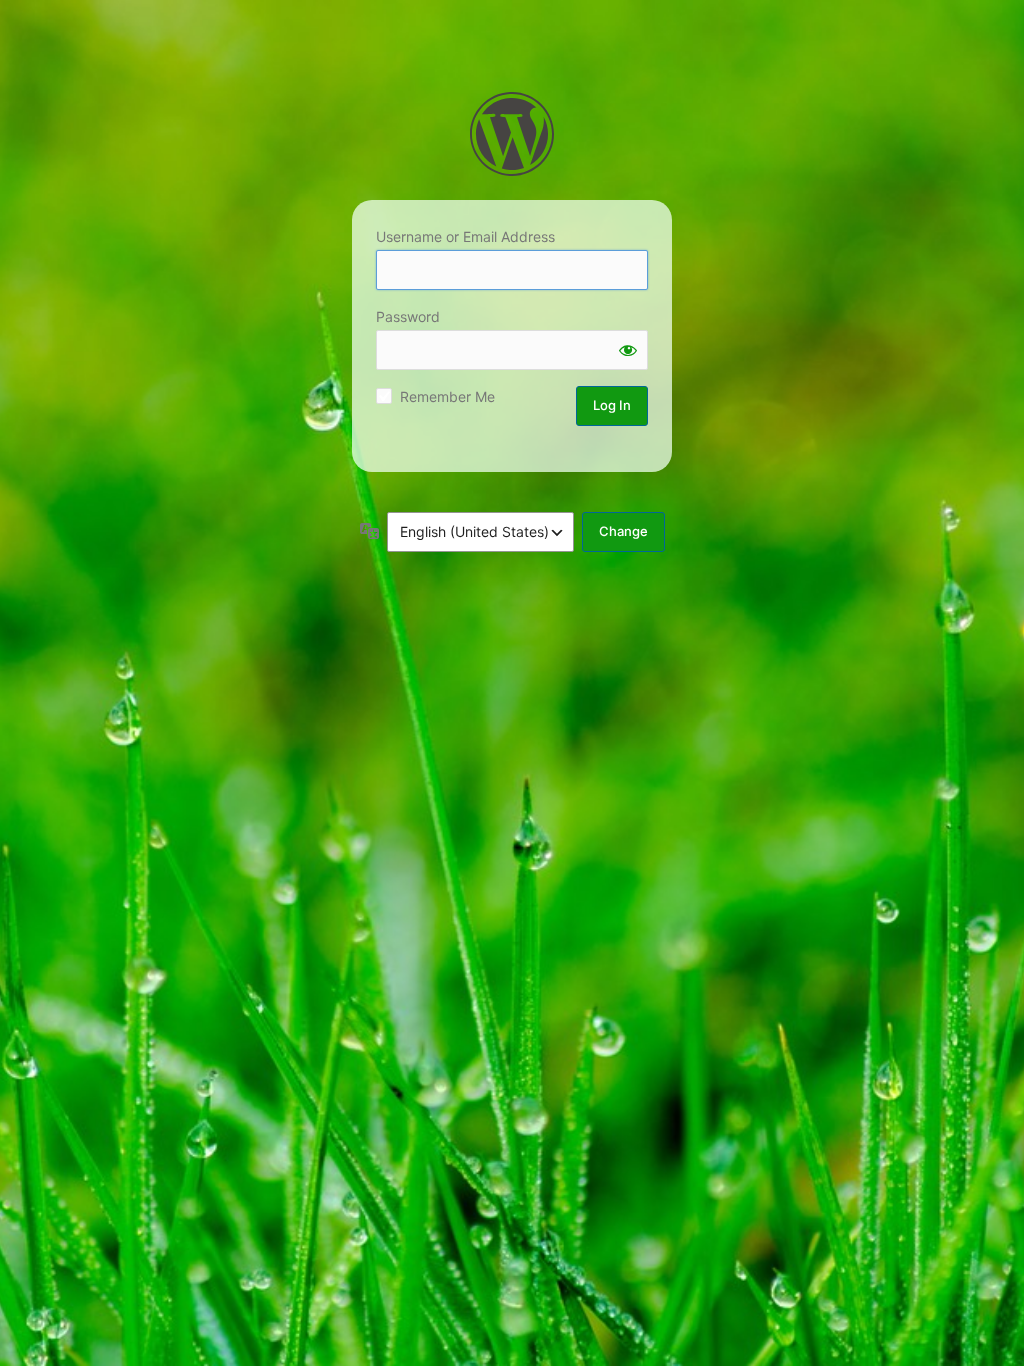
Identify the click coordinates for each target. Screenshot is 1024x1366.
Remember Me (447, 396)
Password (408, 316)
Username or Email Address (465, 236)
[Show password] (628, 350)
